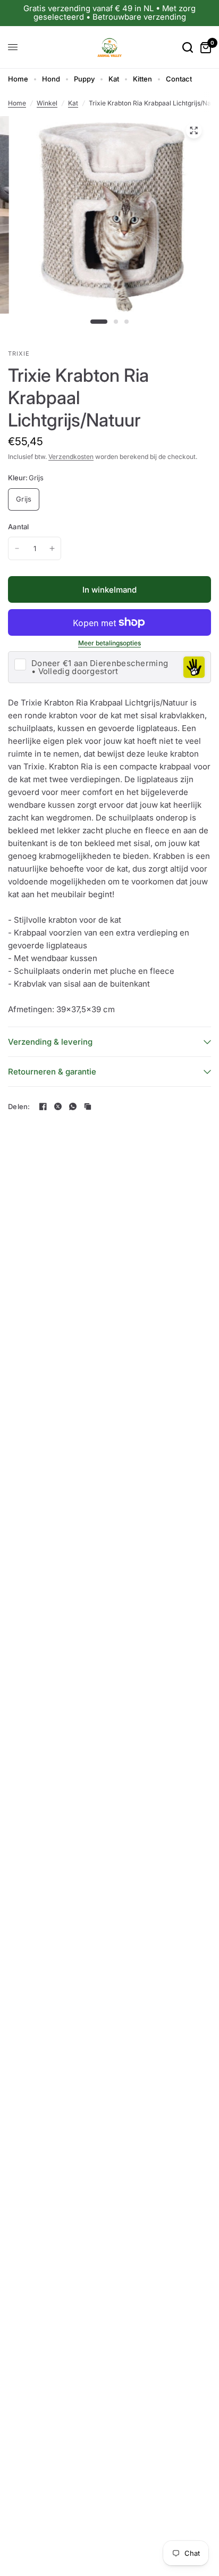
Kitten (142, 79)
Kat (114, 79)
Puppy (84, 79)
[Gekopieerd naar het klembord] (88, 1106)
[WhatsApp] (73, 1106)
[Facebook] (43, 1106)
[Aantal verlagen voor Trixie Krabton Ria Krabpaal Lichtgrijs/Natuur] (17, 548)
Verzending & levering (50, 1042)
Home (18, 79)
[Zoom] (193, 130)
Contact (179, 79)
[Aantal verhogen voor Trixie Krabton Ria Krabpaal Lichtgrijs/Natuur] (52, 548)
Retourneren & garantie (52, 1072)
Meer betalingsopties (109, 643)
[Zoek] (188, 47)
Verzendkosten (71, 457)
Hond (51, 79)
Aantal (19, 527)
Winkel (47, 103)
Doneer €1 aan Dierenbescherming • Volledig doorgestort (100, 667)
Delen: (19, 1107)
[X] (58, 1106)
